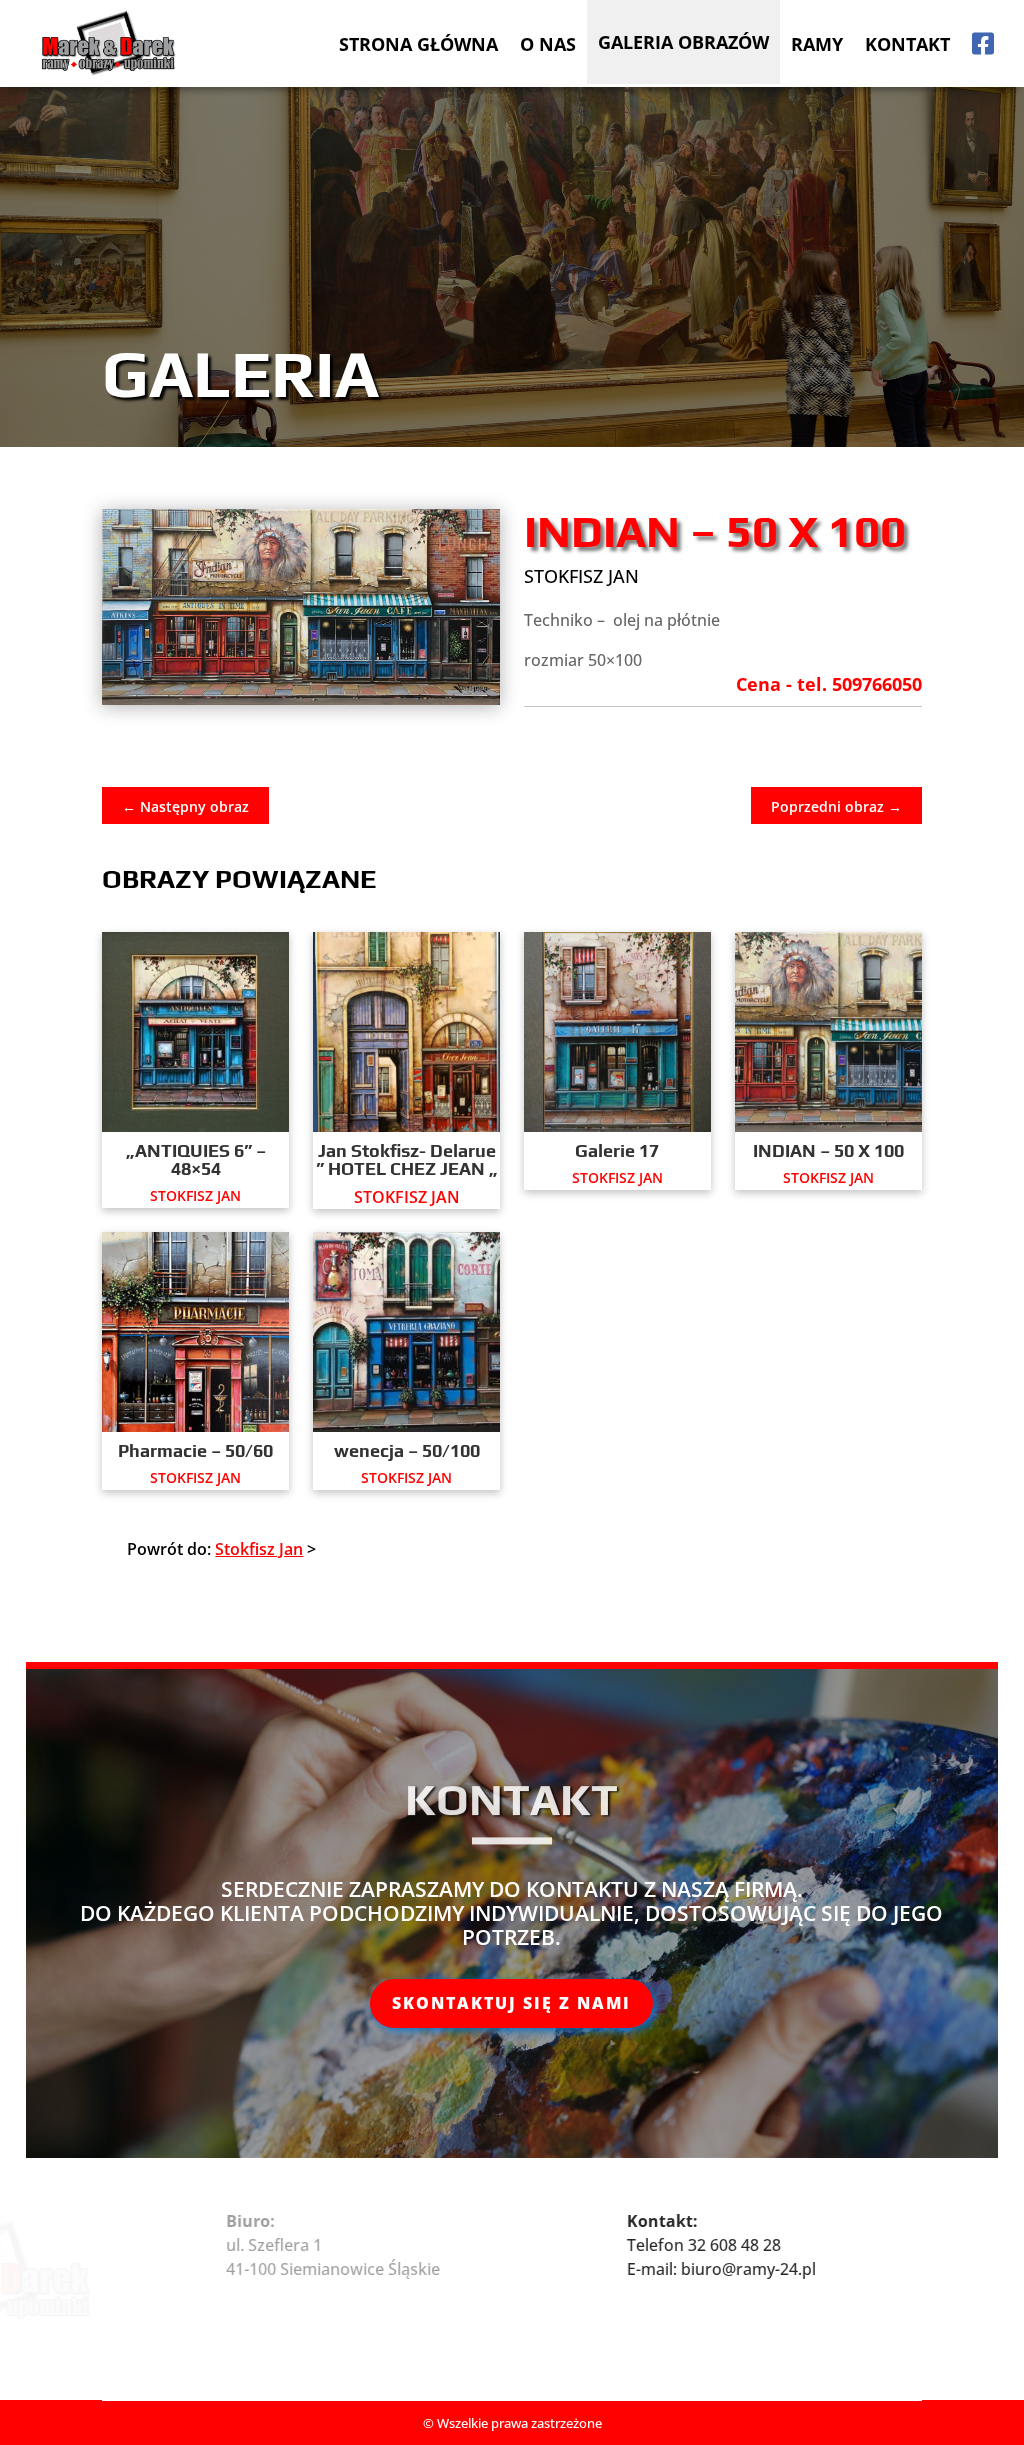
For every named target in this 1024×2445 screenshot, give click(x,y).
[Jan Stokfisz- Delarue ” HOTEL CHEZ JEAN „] (406, 1032)
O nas (548, 44)
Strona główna (418, 44)
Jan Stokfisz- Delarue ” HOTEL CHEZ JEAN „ (407, 1159)
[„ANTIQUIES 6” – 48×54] (195, 1032)
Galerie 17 (617, 1150)
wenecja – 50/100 (407, 1450)
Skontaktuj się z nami (511, 2003)
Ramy (817, 44)
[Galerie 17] (617, 1032)
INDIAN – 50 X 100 (828, 1150)
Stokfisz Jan (581, 576)
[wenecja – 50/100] (406, 1332)
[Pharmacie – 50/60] (195, 1332)
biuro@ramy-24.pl (786, 2269)
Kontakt (907, 44)
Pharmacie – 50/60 (195, 1450)
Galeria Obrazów (683, 42)
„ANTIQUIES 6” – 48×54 (196, 1159)
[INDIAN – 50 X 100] (828, 1032)
